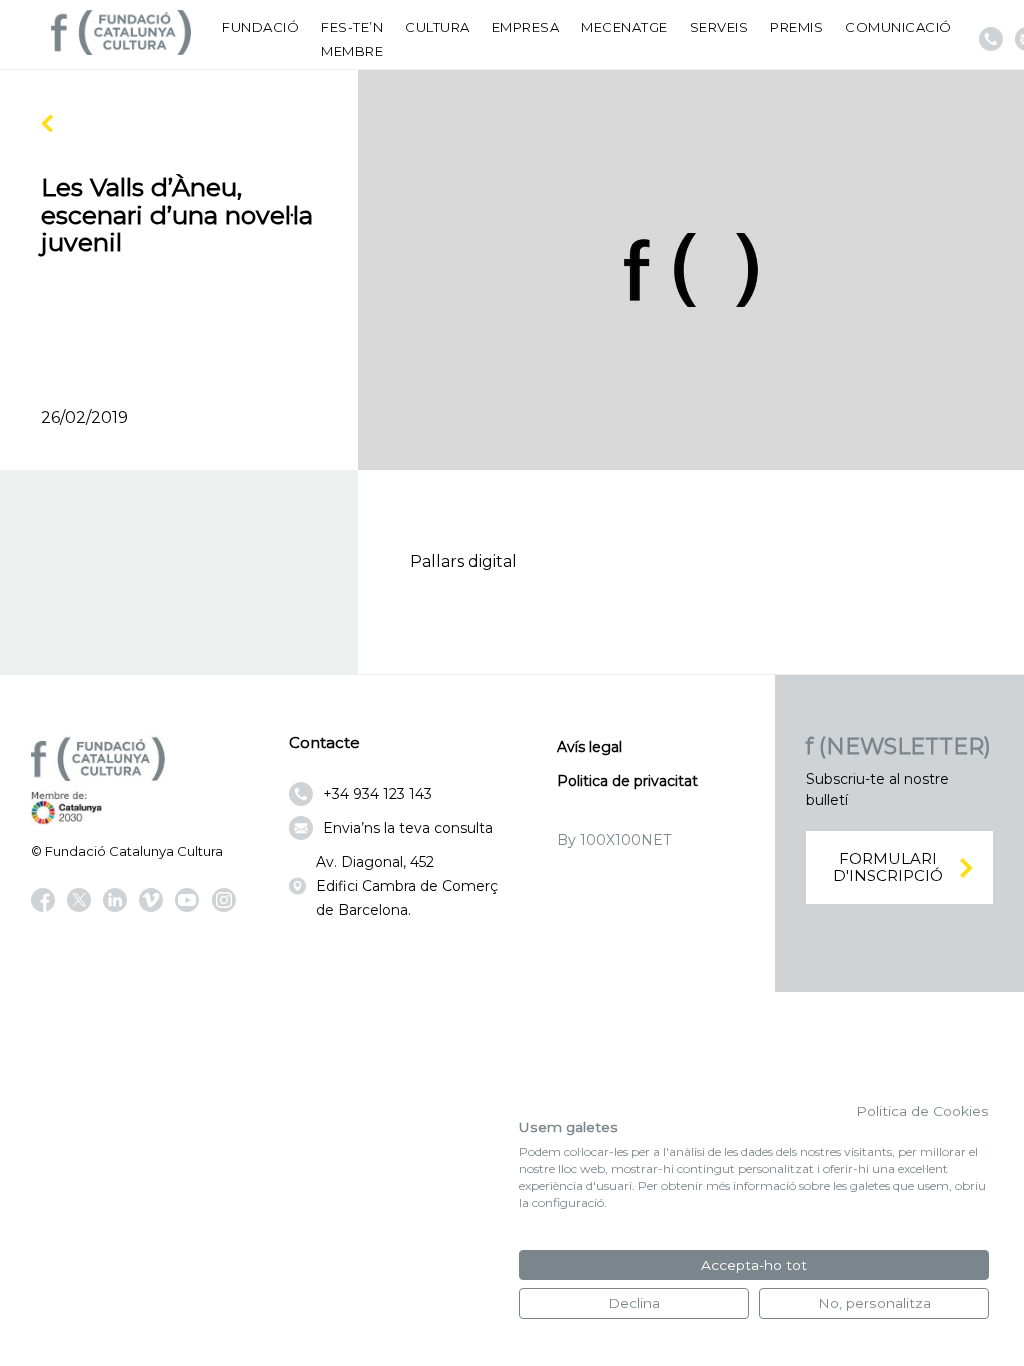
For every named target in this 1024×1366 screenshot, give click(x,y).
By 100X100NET (614, 840)
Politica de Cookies (922, 1111)
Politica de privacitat (627, 781)
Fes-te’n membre (352, 39)
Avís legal (589, 747)
